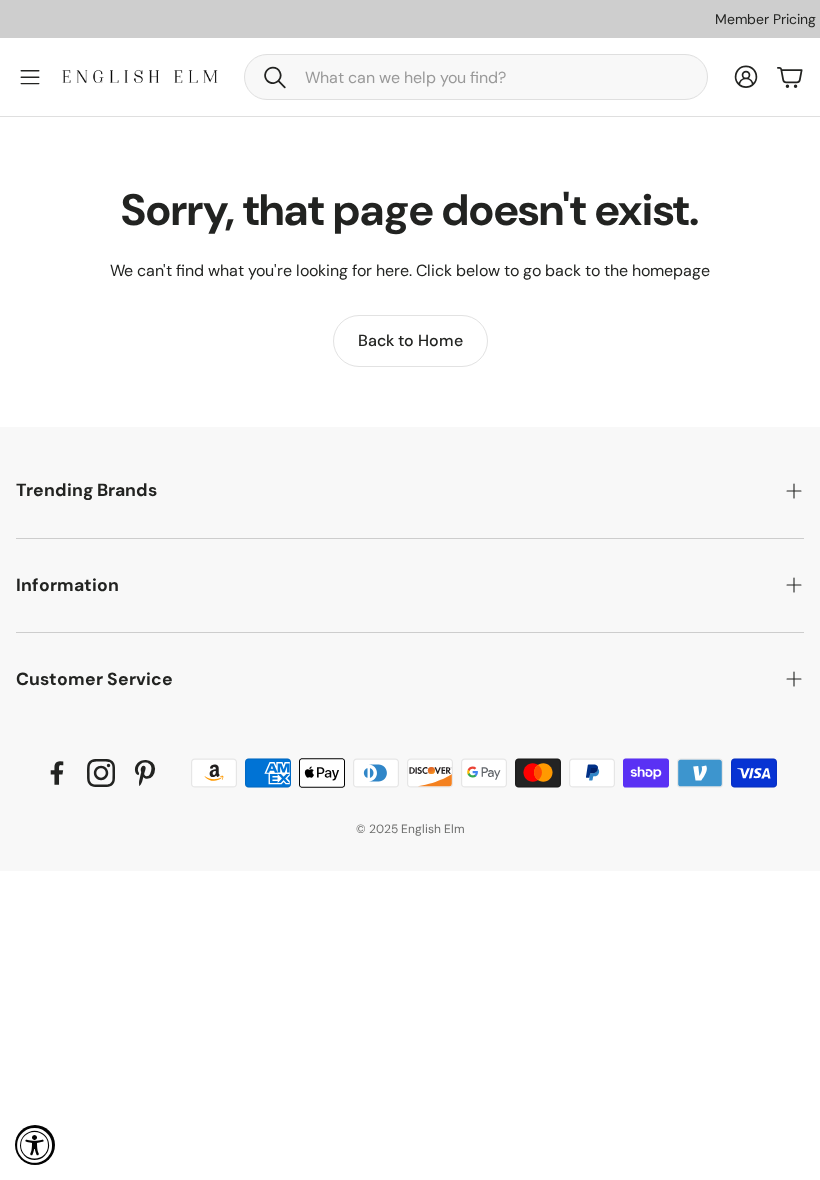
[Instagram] (101, 773)
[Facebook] (57, 773)
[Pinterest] (145, 773)
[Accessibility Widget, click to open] (35, 1145)
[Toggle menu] (30, 77)
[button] (476, 77)
